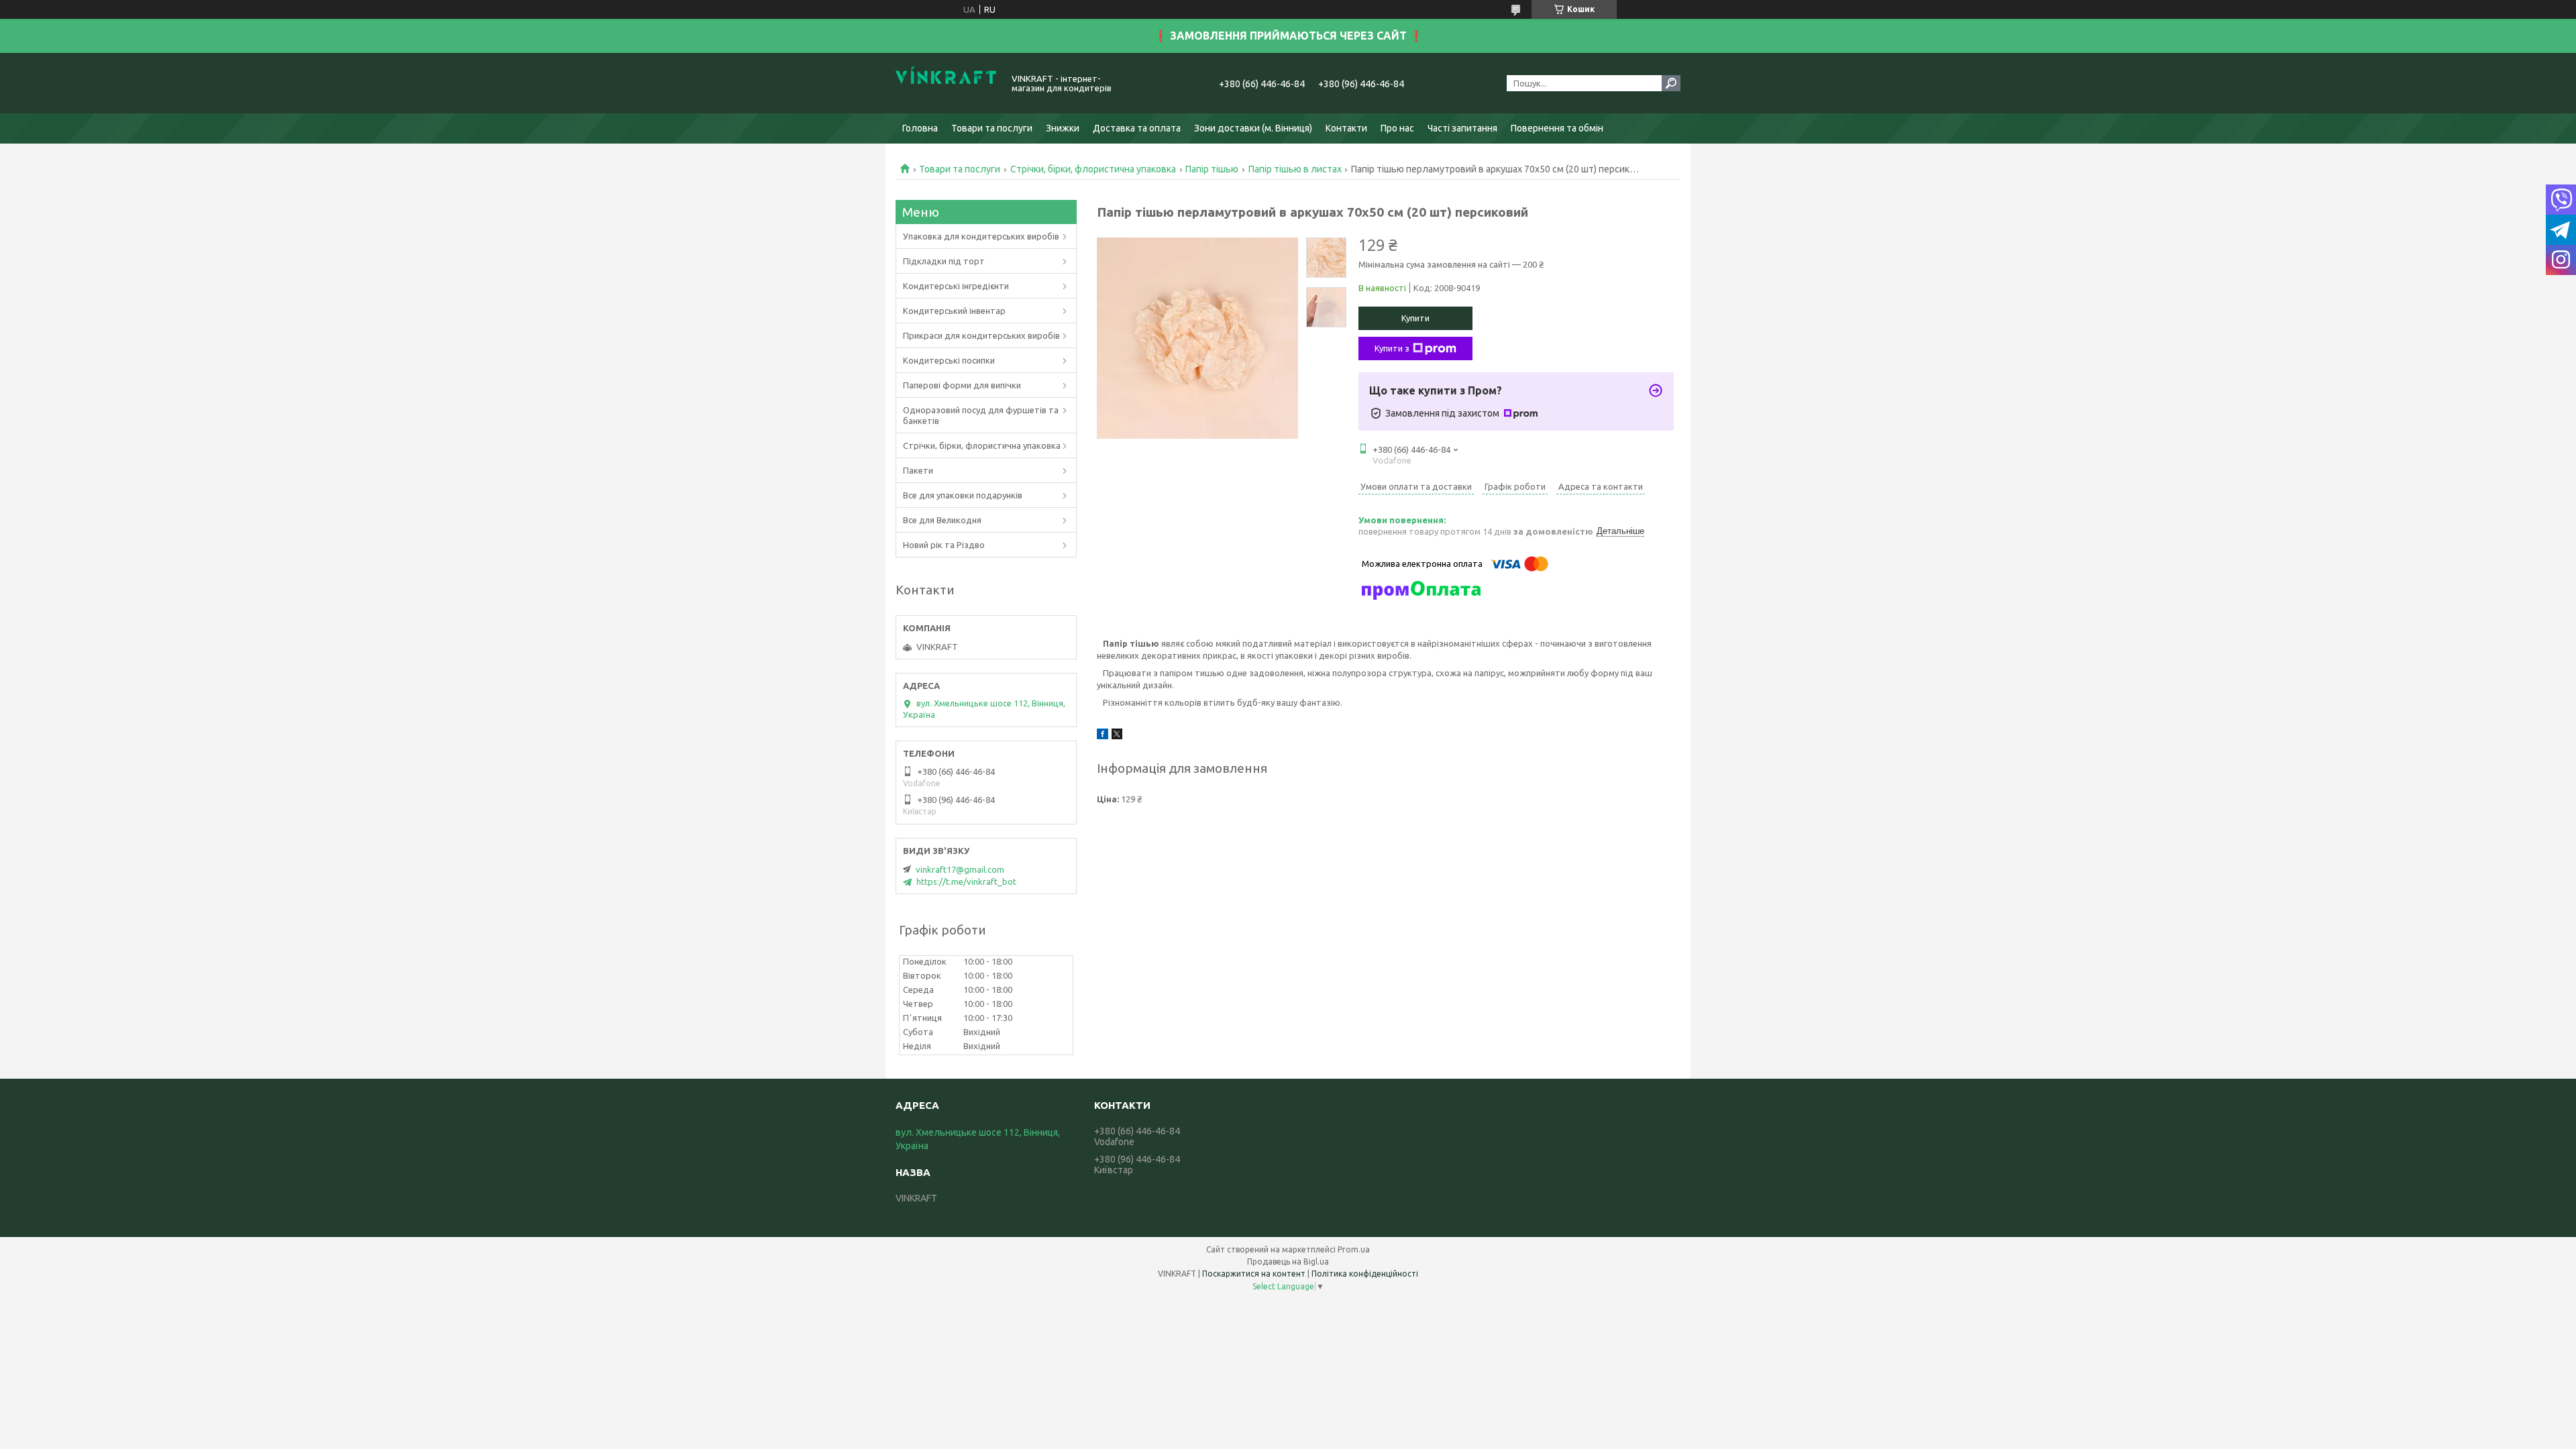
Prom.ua (1354, 1249)
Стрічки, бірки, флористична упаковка (1093, 169)
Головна (920, 128)
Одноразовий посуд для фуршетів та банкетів (981, 415)
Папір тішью (1212, 169)
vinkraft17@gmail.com (960, 869)
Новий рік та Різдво (944, 545)
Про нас (1397, 128)
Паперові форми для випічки (962, 385)
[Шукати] (1671, 83)
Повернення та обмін (1557, 128)
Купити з (1392, 348)
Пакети (918, 470)
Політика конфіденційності (1365, 1274)
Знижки (1063, 128)
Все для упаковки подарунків (963, 495)
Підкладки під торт (944, 261)
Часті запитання (1462, 128)
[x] (1117, 736)
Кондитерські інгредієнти (956, 286)
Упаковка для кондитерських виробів (981, 236)
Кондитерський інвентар (954, 311)
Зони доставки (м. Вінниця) (1253, 128)
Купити (1415, 318)
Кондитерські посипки (949, 360)
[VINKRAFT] (946, 83)
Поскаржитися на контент (1254, 1274)
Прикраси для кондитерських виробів (981, 335)
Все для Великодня (942, 520)
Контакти (1346, 128)
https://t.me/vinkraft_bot (966, 881)
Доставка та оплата (1137, 128)
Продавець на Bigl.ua (1288, 1262)
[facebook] (1103, 736)
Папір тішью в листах (1295, 169)
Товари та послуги (992, 128)
